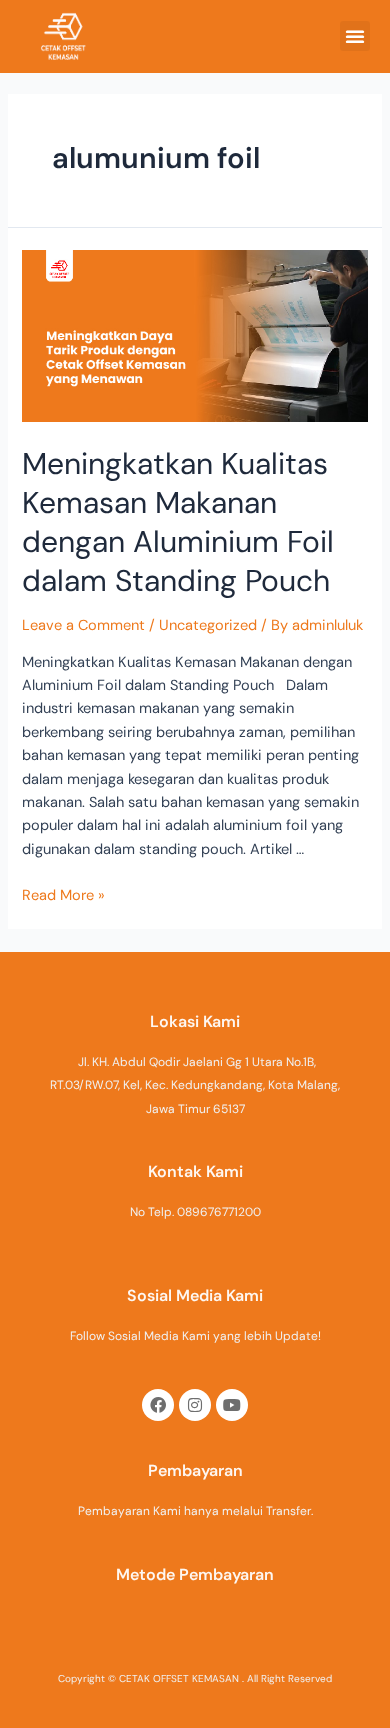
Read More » (63, 895)
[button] (355, 36)
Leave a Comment (83, 625)
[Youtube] (232, 1405)
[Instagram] (195, 1405)
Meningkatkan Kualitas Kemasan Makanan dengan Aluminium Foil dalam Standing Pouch (178, 522)
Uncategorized (208, 625)
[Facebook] (158, 1405)
